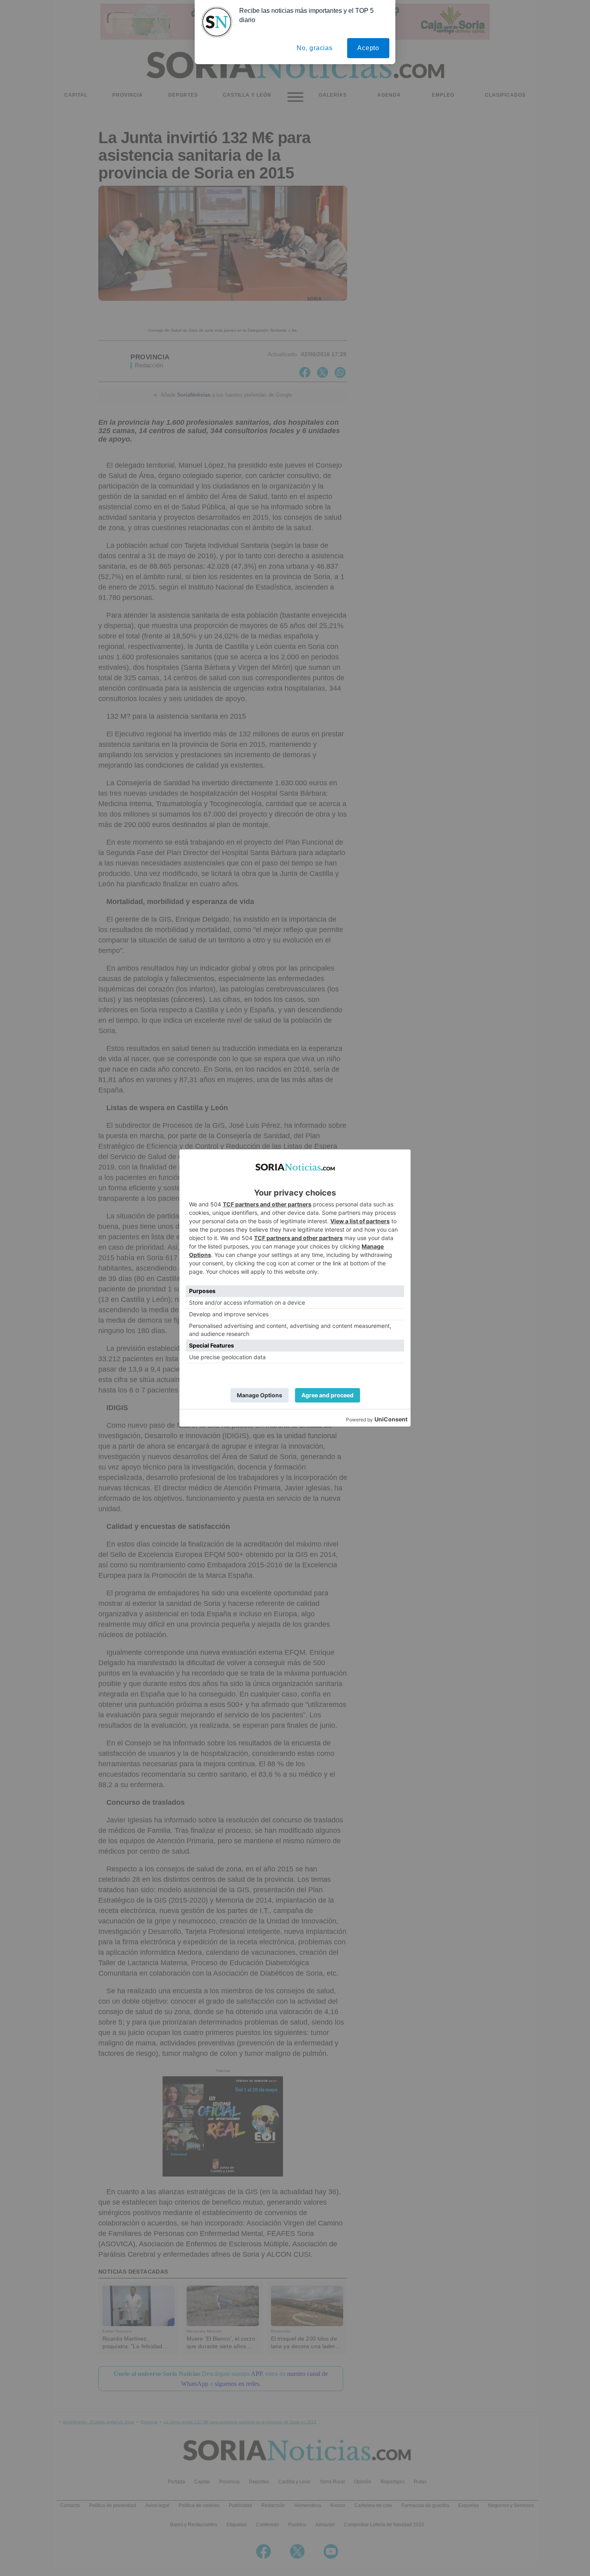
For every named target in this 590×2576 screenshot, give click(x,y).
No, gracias (315, 48)
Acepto (368, 48)
